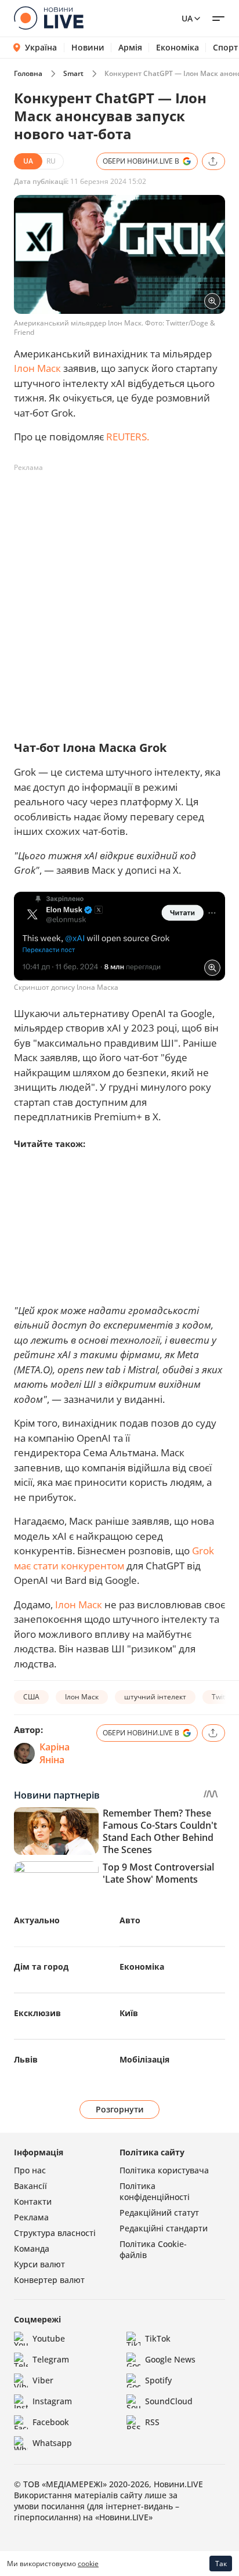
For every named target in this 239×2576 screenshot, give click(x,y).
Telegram (51, 2359)
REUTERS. (128, 437)
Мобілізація (144, 2059)
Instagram (52, 2401)
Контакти (33, 2201)
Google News (170, 2359)
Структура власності (55, 2233)
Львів (26, 2059)
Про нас (30, 2170)
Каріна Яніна (55, 1753)
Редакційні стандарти (164, 2228)
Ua (187, 18)
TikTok (158, 2338)
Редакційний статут (159, 2213)
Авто (130, 1920)
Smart (73, 73)
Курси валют (39, 2264)
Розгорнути (120, 2109)
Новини (88, 48)
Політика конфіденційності (155, 2191)
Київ (129, 2013)
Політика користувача (164, 2170)
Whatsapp (52, 2443)
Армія (130, 48)
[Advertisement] (119, 596)
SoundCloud (169, 2401)
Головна (28, 73)
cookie (88, 2564)
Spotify (158, 2380)
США (31, 1697)
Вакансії (30, 2186)
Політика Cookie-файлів (153, 2249)
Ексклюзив (37, 2013)
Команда (32, 2248)
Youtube (49, 2338)
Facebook (51, 2422)
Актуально (37, 1920)
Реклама (31, 2217)
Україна (41, 47)
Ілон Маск (37, 368)
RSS (152, 2422)
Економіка (178, 48)
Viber (43, 2380)
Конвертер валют (49, 2280)
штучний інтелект (155, 1697)
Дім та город (41, 1967)
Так (221, 2564)
